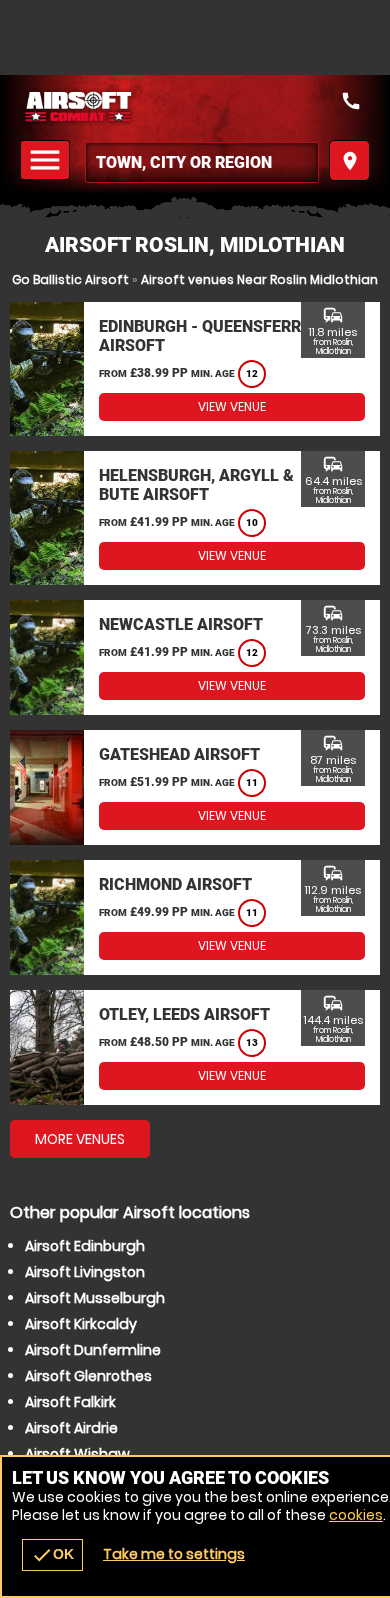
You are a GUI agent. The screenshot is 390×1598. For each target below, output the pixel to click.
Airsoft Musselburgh (95, 1298)
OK (52, 1555)
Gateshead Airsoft (179, 754)
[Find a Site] (202, 162)
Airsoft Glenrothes (88, 1376)
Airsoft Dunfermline (93, 1350)
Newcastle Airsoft (181, 624)
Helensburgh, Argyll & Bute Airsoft (196, 485)
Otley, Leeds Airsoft (184, 1014)
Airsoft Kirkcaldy (81, 1324)
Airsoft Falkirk (70, 1402)
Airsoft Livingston (85, 1272)
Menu (48, 160)
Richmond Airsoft (175, 884)
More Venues (80, 1139)
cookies (356, 1515)
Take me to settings (174, 1554)
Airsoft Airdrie (71, 1428)
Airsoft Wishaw (77, 1454)
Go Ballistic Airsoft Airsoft (195, 107)
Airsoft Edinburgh (85, 1246)
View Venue (232, 406)
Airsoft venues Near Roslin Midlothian (259, 279)
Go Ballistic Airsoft (70, 279)
